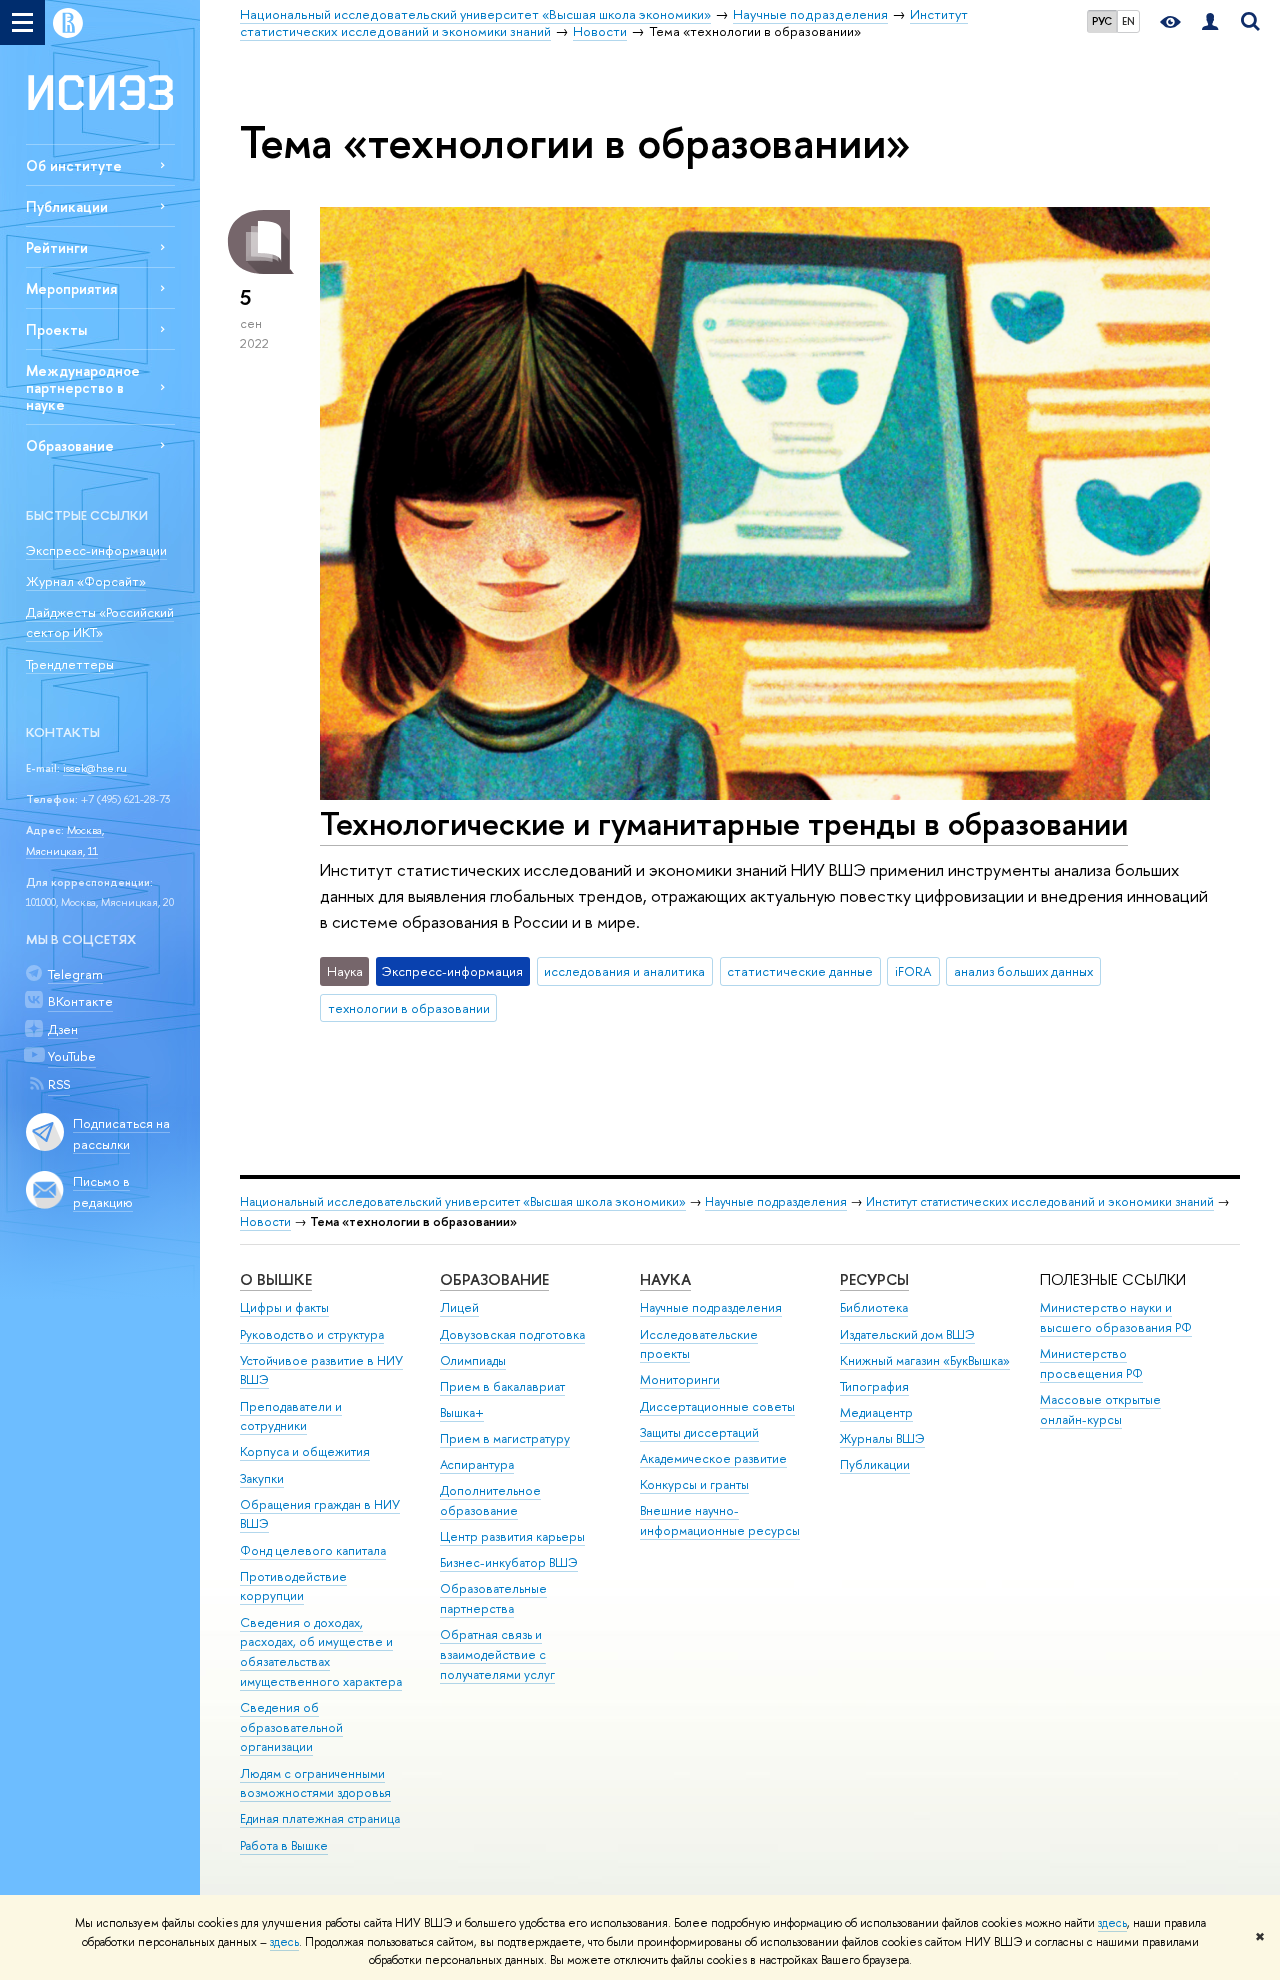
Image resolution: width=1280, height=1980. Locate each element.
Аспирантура (477, 1464)
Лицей (459, 1307)
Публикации (67, 206)
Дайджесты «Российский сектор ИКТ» (100, 622)
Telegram (75, 974)
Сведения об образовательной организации (291, 1727)
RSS (59, 1084)
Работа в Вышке (284, 1845)
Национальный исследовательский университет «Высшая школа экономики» (463, 1201)
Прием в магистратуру (505, 1438)
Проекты (56, 329)
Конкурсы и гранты (694, 1484)
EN (1128, 21)
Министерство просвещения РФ (1091, 1363)
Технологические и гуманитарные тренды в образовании (724, 823)
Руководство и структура (312, 1334)
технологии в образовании (409, 1008)
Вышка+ (462, 1412)
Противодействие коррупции (293, 1586)
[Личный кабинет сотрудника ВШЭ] (1210, 22)
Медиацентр (876, 1412)
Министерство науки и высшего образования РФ (1116, 1317)
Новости (265, 1221)
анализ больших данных (1023, 971)
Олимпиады (473, 1360)
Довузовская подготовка (512, 1334)
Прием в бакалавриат (502, 1386)
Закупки (262, 1478)
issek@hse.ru (95, 768)
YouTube (72, 1056)
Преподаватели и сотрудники (291, 1416)
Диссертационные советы (717, 1406)
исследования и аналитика (624, 971)
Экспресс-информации (96, 550)
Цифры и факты (284, 1307)
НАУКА (665, 1279)
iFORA (913, 971)
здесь (1112, 1923)
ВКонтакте (80, 1001)
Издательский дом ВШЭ (907, 1334)
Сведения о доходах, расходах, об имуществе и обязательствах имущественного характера (321, 1652)
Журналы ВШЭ (882, 1438)
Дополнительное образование (490, 1500)
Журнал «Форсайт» (86, 581)
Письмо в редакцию (103, 1191)
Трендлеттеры (70, 664)
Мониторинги (680, 1379)
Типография (874, 1386)
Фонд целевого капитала (313, 1550)
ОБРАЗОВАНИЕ (494, 1279)
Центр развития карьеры (512, 1536)
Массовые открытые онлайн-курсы (1100, 1409)
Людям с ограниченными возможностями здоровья (315, 1783)
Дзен (63, 1029)
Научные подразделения (776, 1201)
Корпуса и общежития (305, 1451)
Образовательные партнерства (493, 1598)
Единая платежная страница (320, 1818)
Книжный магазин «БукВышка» (925, 1360)
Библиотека (874, 1307)
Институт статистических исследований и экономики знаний (1040, 1201)
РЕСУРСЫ (874, 1279)
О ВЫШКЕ (276, 1279)
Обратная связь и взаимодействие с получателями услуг (497, 1654)
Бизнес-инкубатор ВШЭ (509, 1562)
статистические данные (800, 971)
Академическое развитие (713, 1458)
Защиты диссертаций (699, 1432)
